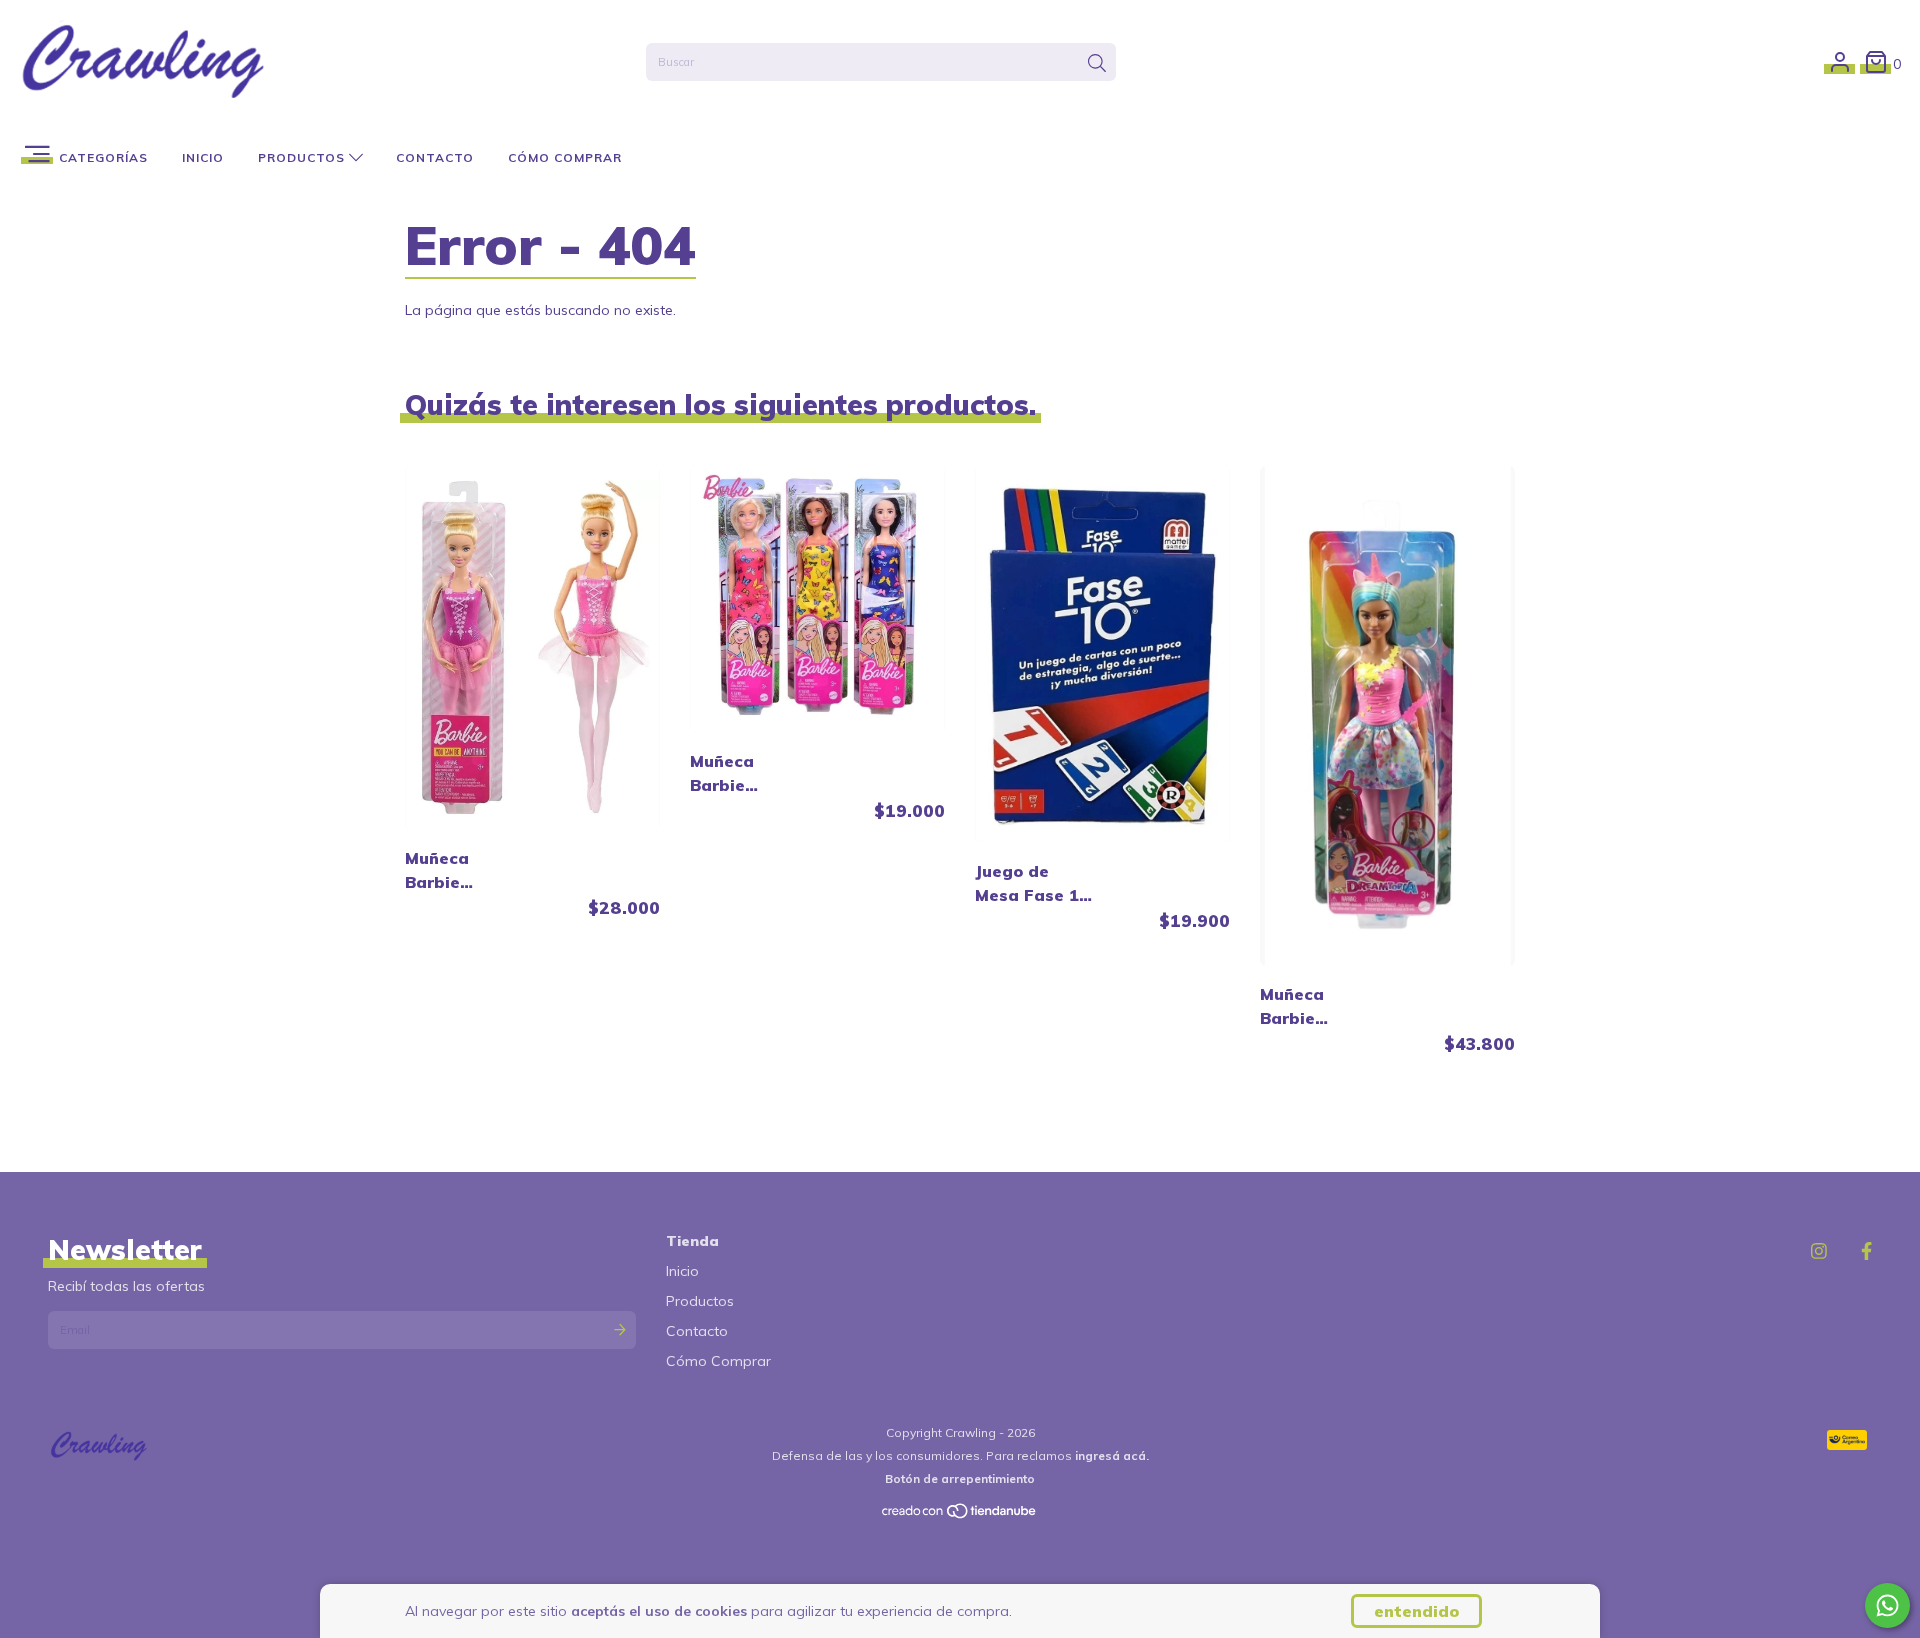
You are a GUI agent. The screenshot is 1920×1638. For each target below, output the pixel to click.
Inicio (203, 157)
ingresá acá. (1112, 1455)
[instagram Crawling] (1819, 1251)
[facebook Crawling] (1866, 1251)
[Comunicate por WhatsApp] (1887, 1605)
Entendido (1416, 1611)
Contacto (435, 157)
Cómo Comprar (565, 157)
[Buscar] (1097, 64)
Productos (303, 157)
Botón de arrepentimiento (960, 1478)
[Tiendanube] (960, 1515)
